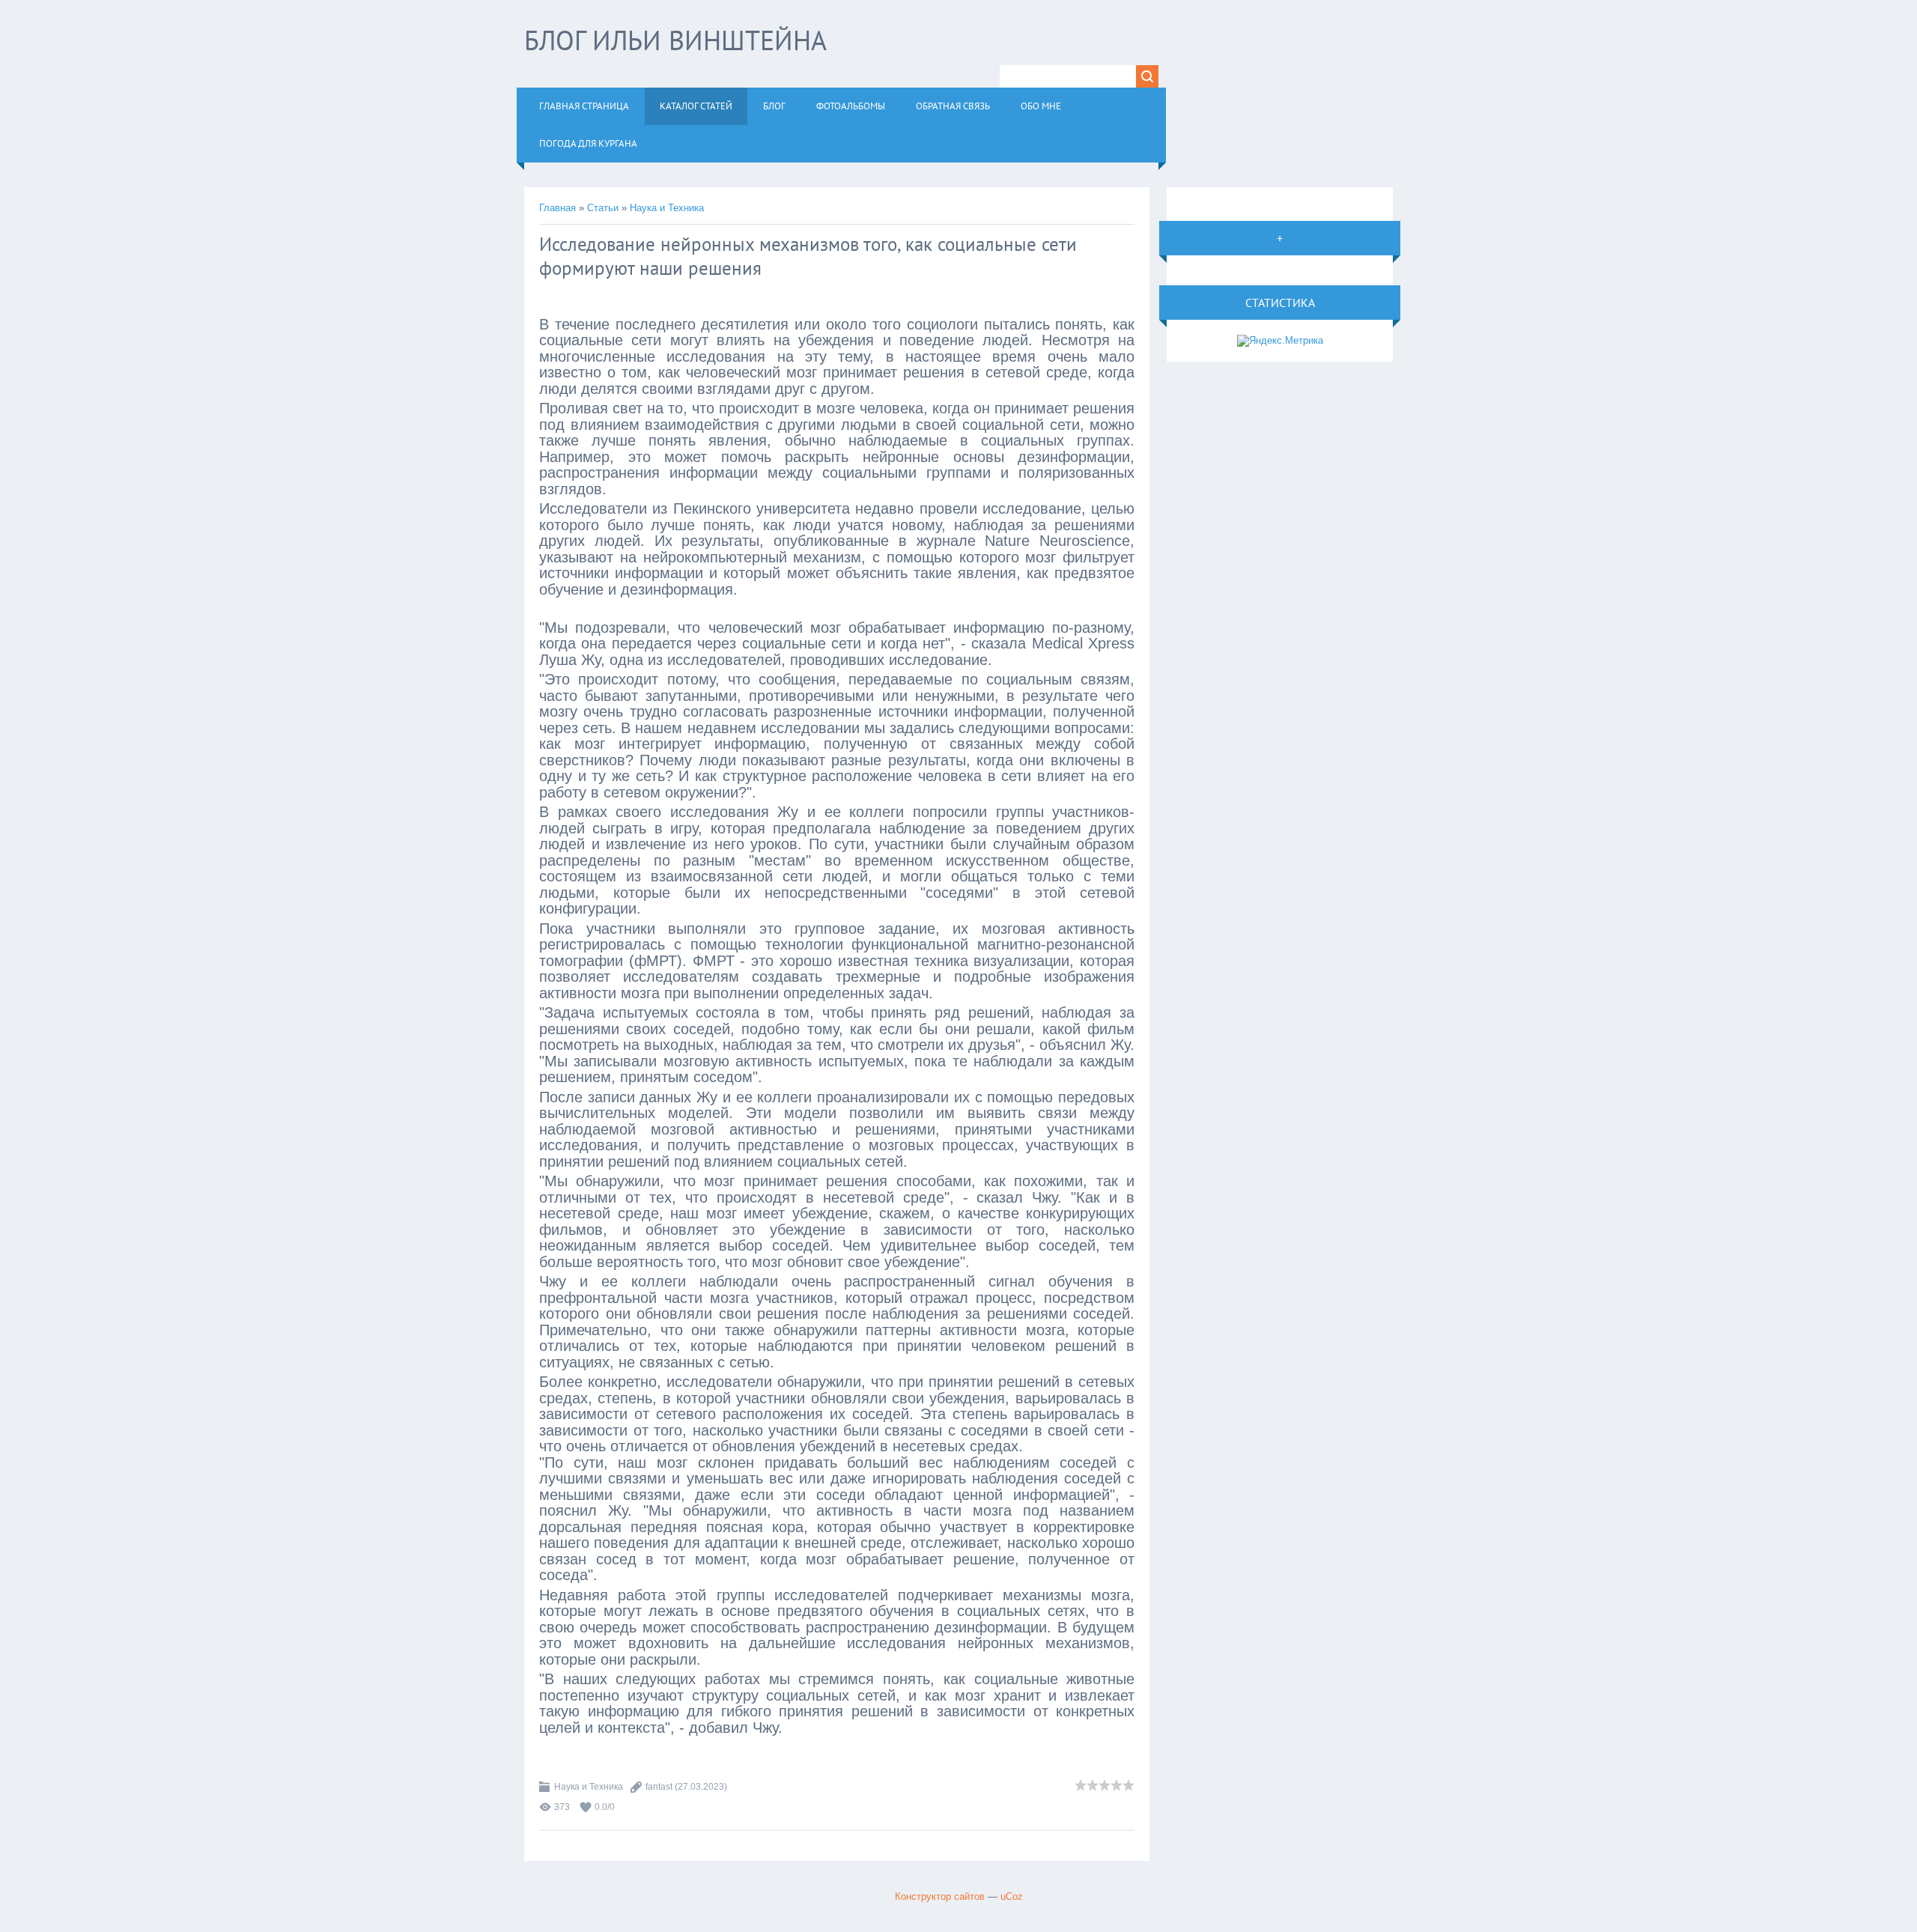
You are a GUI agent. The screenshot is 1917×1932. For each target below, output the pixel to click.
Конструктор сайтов (940, 1896)
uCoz (1012, 1896)
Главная (558, 208)
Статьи (603, 208)
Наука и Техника (667, 208)
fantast (659, 1787)
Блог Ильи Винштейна (675, 40)
